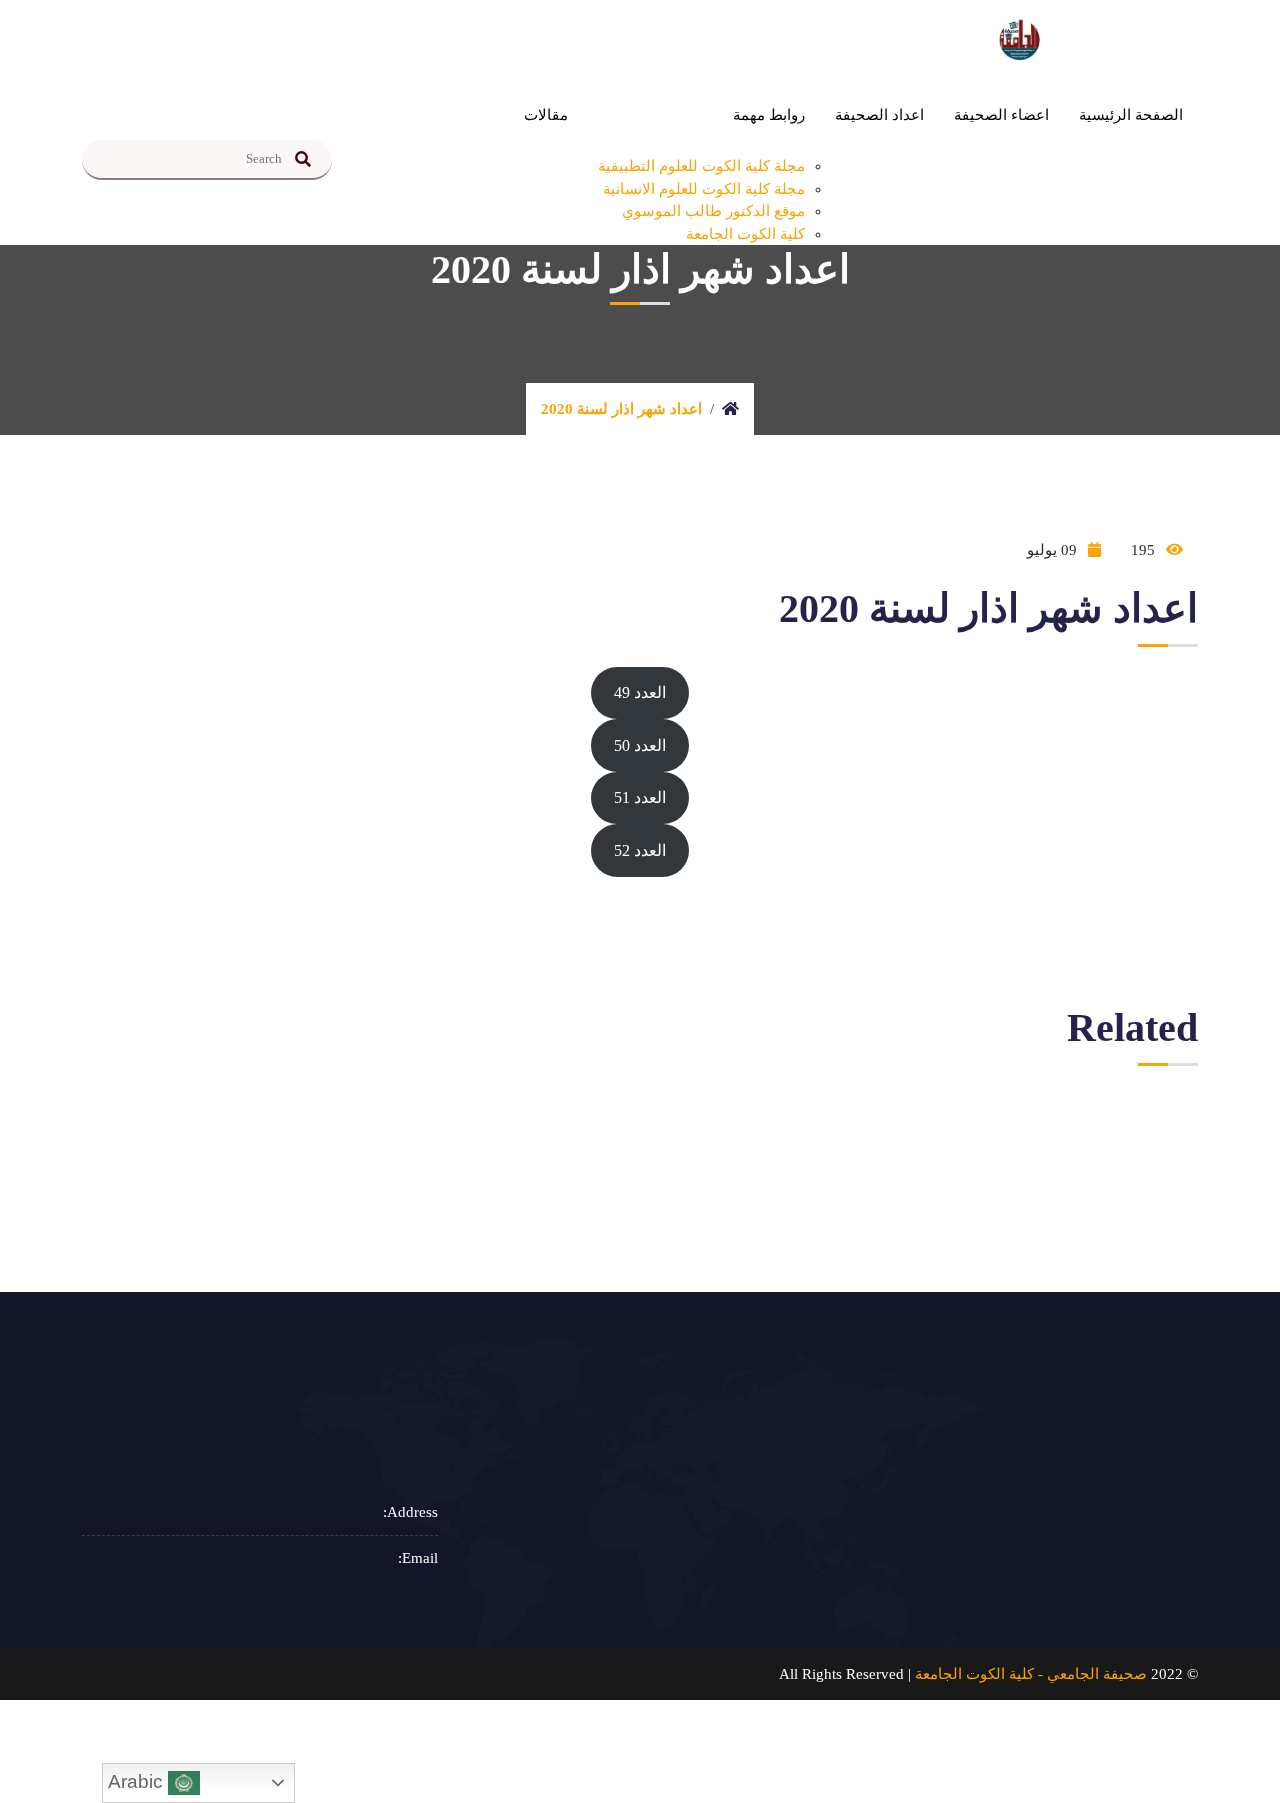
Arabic (138, 1781)
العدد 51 (640, 797)
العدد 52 (640, 850)
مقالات (546, 115)
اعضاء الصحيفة (1001, 115)
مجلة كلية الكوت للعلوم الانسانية (704, 189)
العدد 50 (640, 745)
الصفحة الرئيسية (1131, 115)
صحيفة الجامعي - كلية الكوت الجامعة (1031, 1674)
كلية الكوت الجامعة (745, 234)
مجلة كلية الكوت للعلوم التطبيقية (701, 166)
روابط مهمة (769, 115)
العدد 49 (640, 692)
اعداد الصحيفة (879, 115)
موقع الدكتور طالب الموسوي (713, 211)
